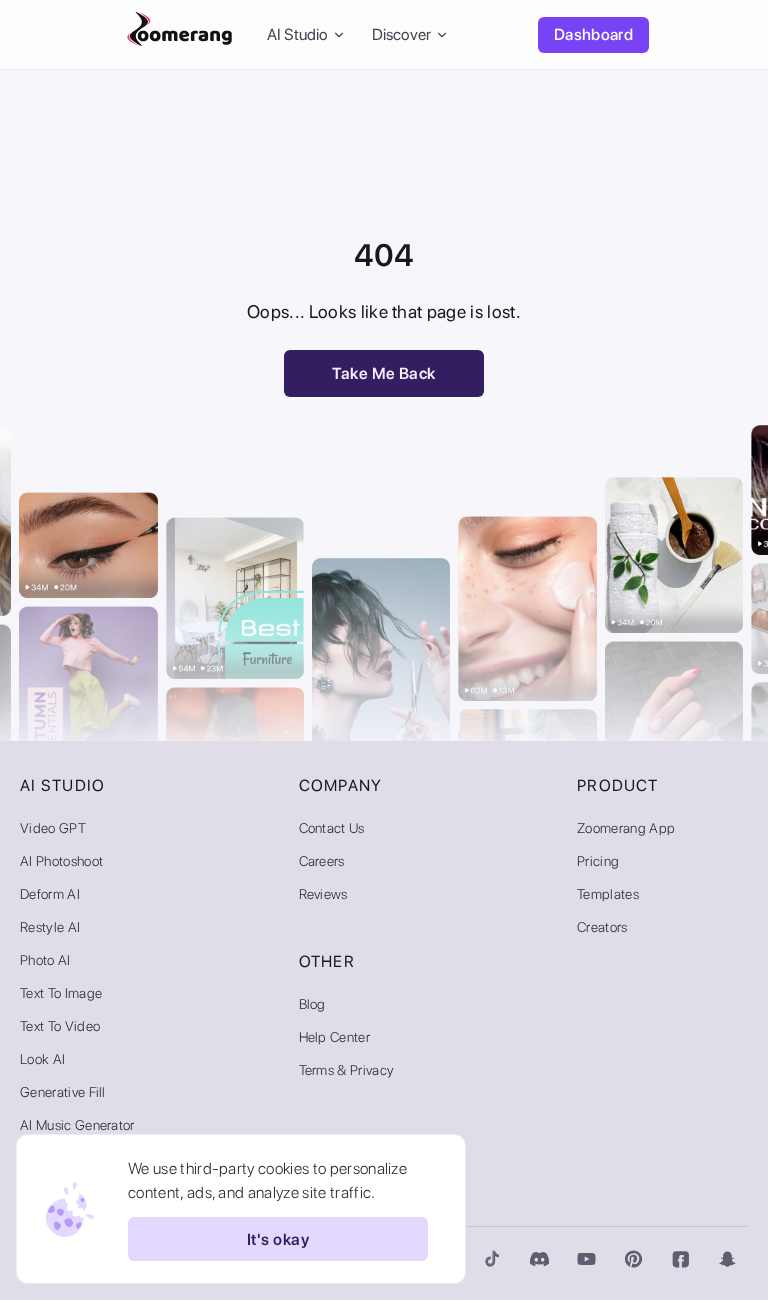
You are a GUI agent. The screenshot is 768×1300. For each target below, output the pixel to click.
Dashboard (593, 34)
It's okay (278, 1239)
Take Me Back (384, 373)
